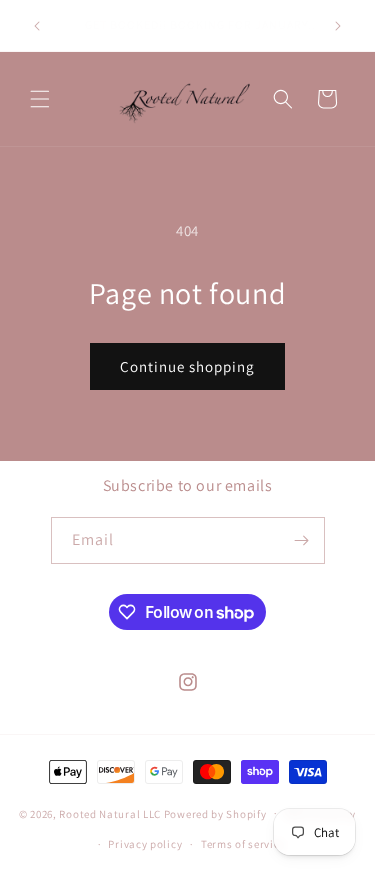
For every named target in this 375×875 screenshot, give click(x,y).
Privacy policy (145, 844)
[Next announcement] (338, 26)
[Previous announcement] (37, 26)
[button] (40, 99)
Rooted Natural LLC (110, 813)
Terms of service (243, 844)
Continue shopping (187, 366)
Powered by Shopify (215, 813)
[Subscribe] (302, 540)
